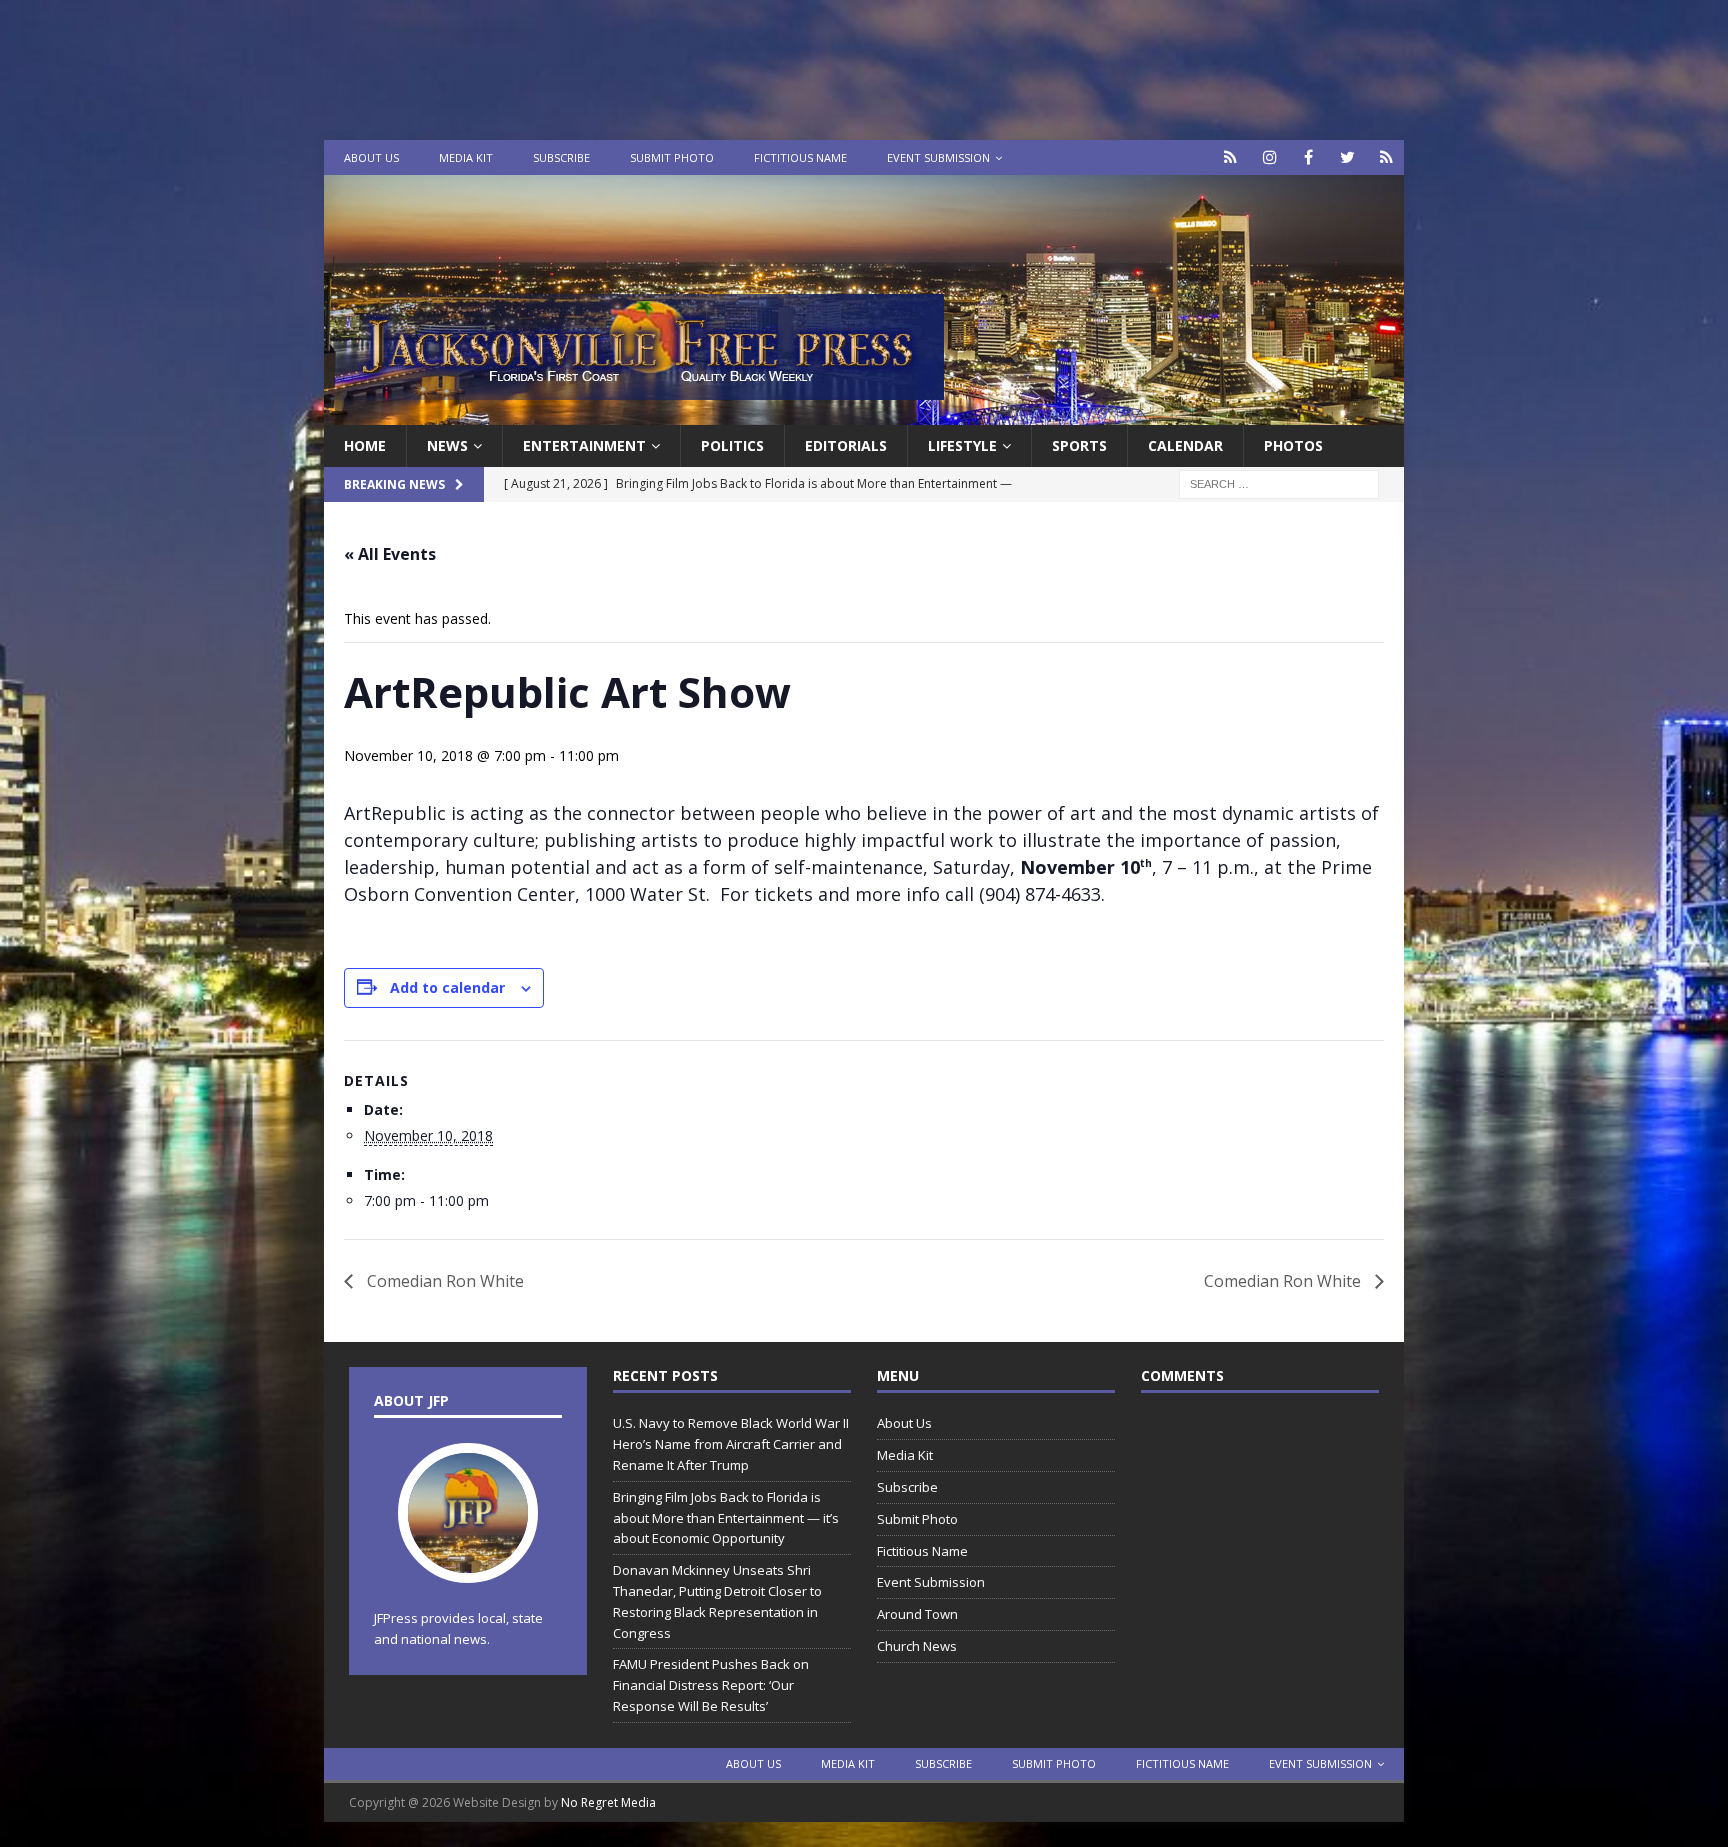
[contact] (1230, 157)
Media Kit (466, 157)
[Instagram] (1269, 157)
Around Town (917, 1614)
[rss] (1386, 157)
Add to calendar (447, 987)
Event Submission (938, 157)
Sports (1079, 445)
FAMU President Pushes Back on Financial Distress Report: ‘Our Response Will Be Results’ (711, 1685)
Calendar (1185, 445)
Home (365, 445)
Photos (1293, 445)
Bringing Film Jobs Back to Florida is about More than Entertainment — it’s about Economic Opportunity (726, 1518)
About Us (371, 157)
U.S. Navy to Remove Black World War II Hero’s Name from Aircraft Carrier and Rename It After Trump (731, 1444)
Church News (917, 1646)
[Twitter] (1347, 157)
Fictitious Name (800, 157)
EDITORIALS (846, 445)
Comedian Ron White (443, 1281)
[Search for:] (1279, 483)
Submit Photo (672, 157)
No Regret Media (608, 1802)
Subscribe (561, 157)
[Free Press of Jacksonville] (864, 413)
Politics (732, 445)
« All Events (390, 554)
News (447, 445)
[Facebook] (1308, 157)
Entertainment (584, 445)
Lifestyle (962, 445)
